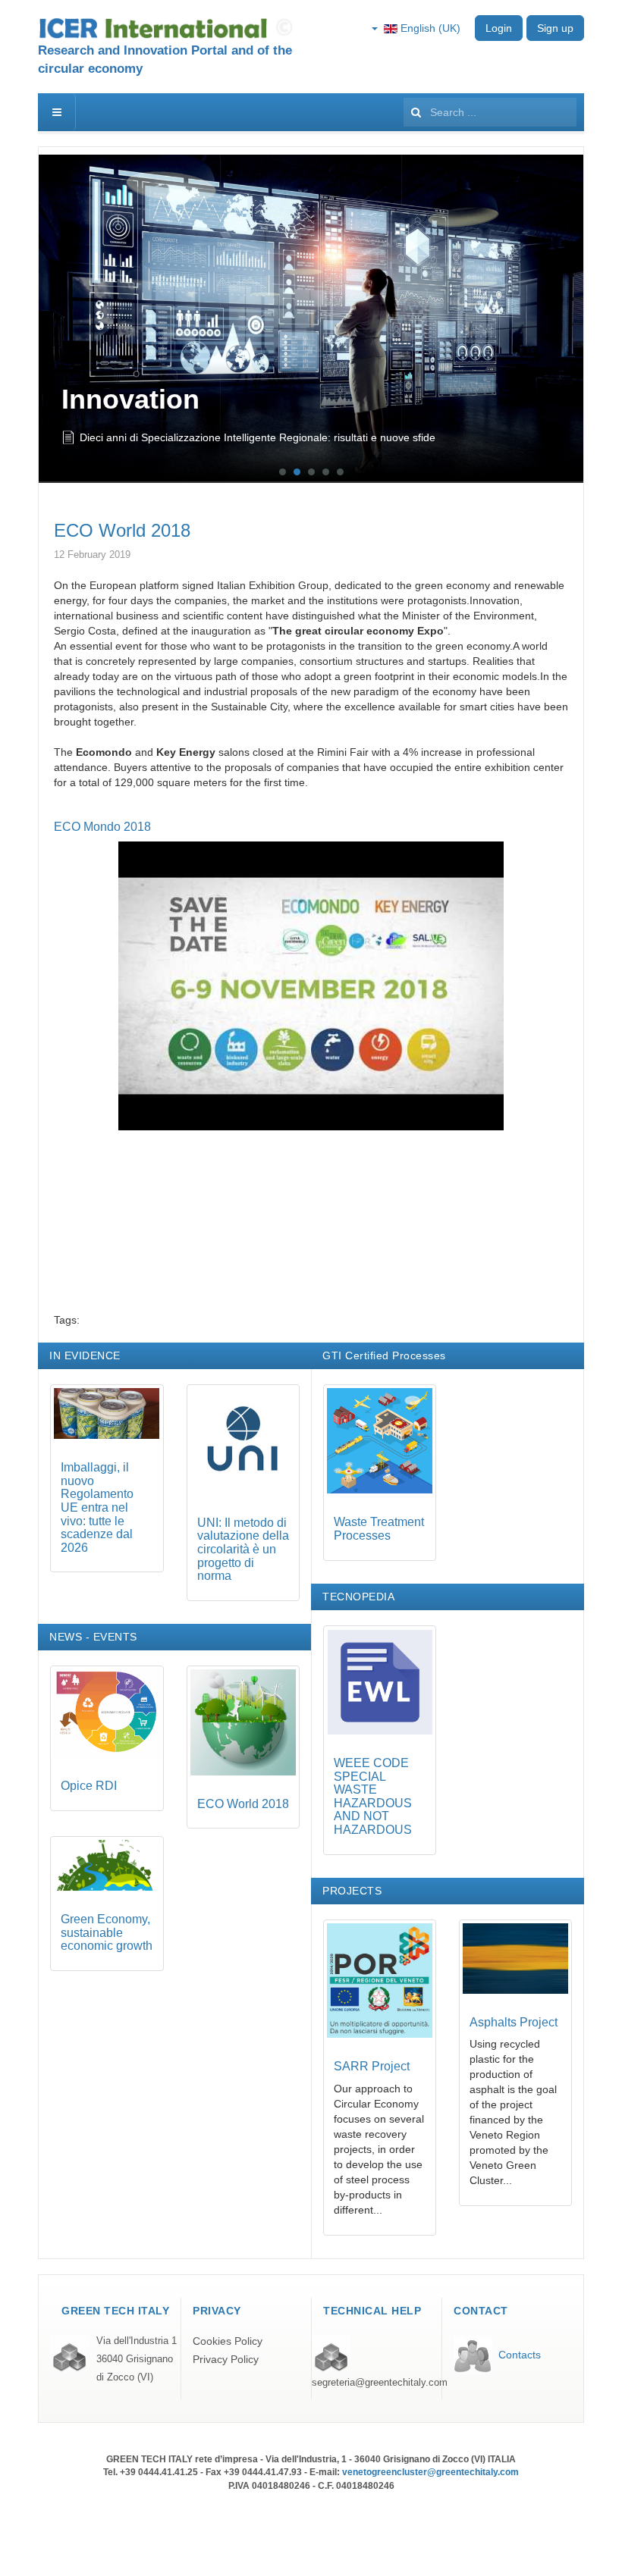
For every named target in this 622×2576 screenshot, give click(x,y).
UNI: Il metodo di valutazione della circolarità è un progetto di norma (243, 1549)
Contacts (520, 2355)
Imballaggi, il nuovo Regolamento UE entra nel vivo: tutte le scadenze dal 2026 (269, 443)
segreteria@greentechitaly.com (380, 2383)
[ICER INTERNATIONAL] (169, 28)
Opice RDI (89, 1786)
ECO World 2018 (122, 530)
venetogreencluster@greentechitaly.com (430, 2472)
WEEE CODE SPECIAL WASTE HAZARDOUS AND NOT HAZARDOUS (373, 1796)
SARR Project (372, 2066)
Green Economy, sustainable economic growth (107, 1932)
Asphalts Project (514, 2022)
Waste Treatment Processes (379, 1529)
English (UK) (429, 28)
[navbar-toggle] (57, 112)
